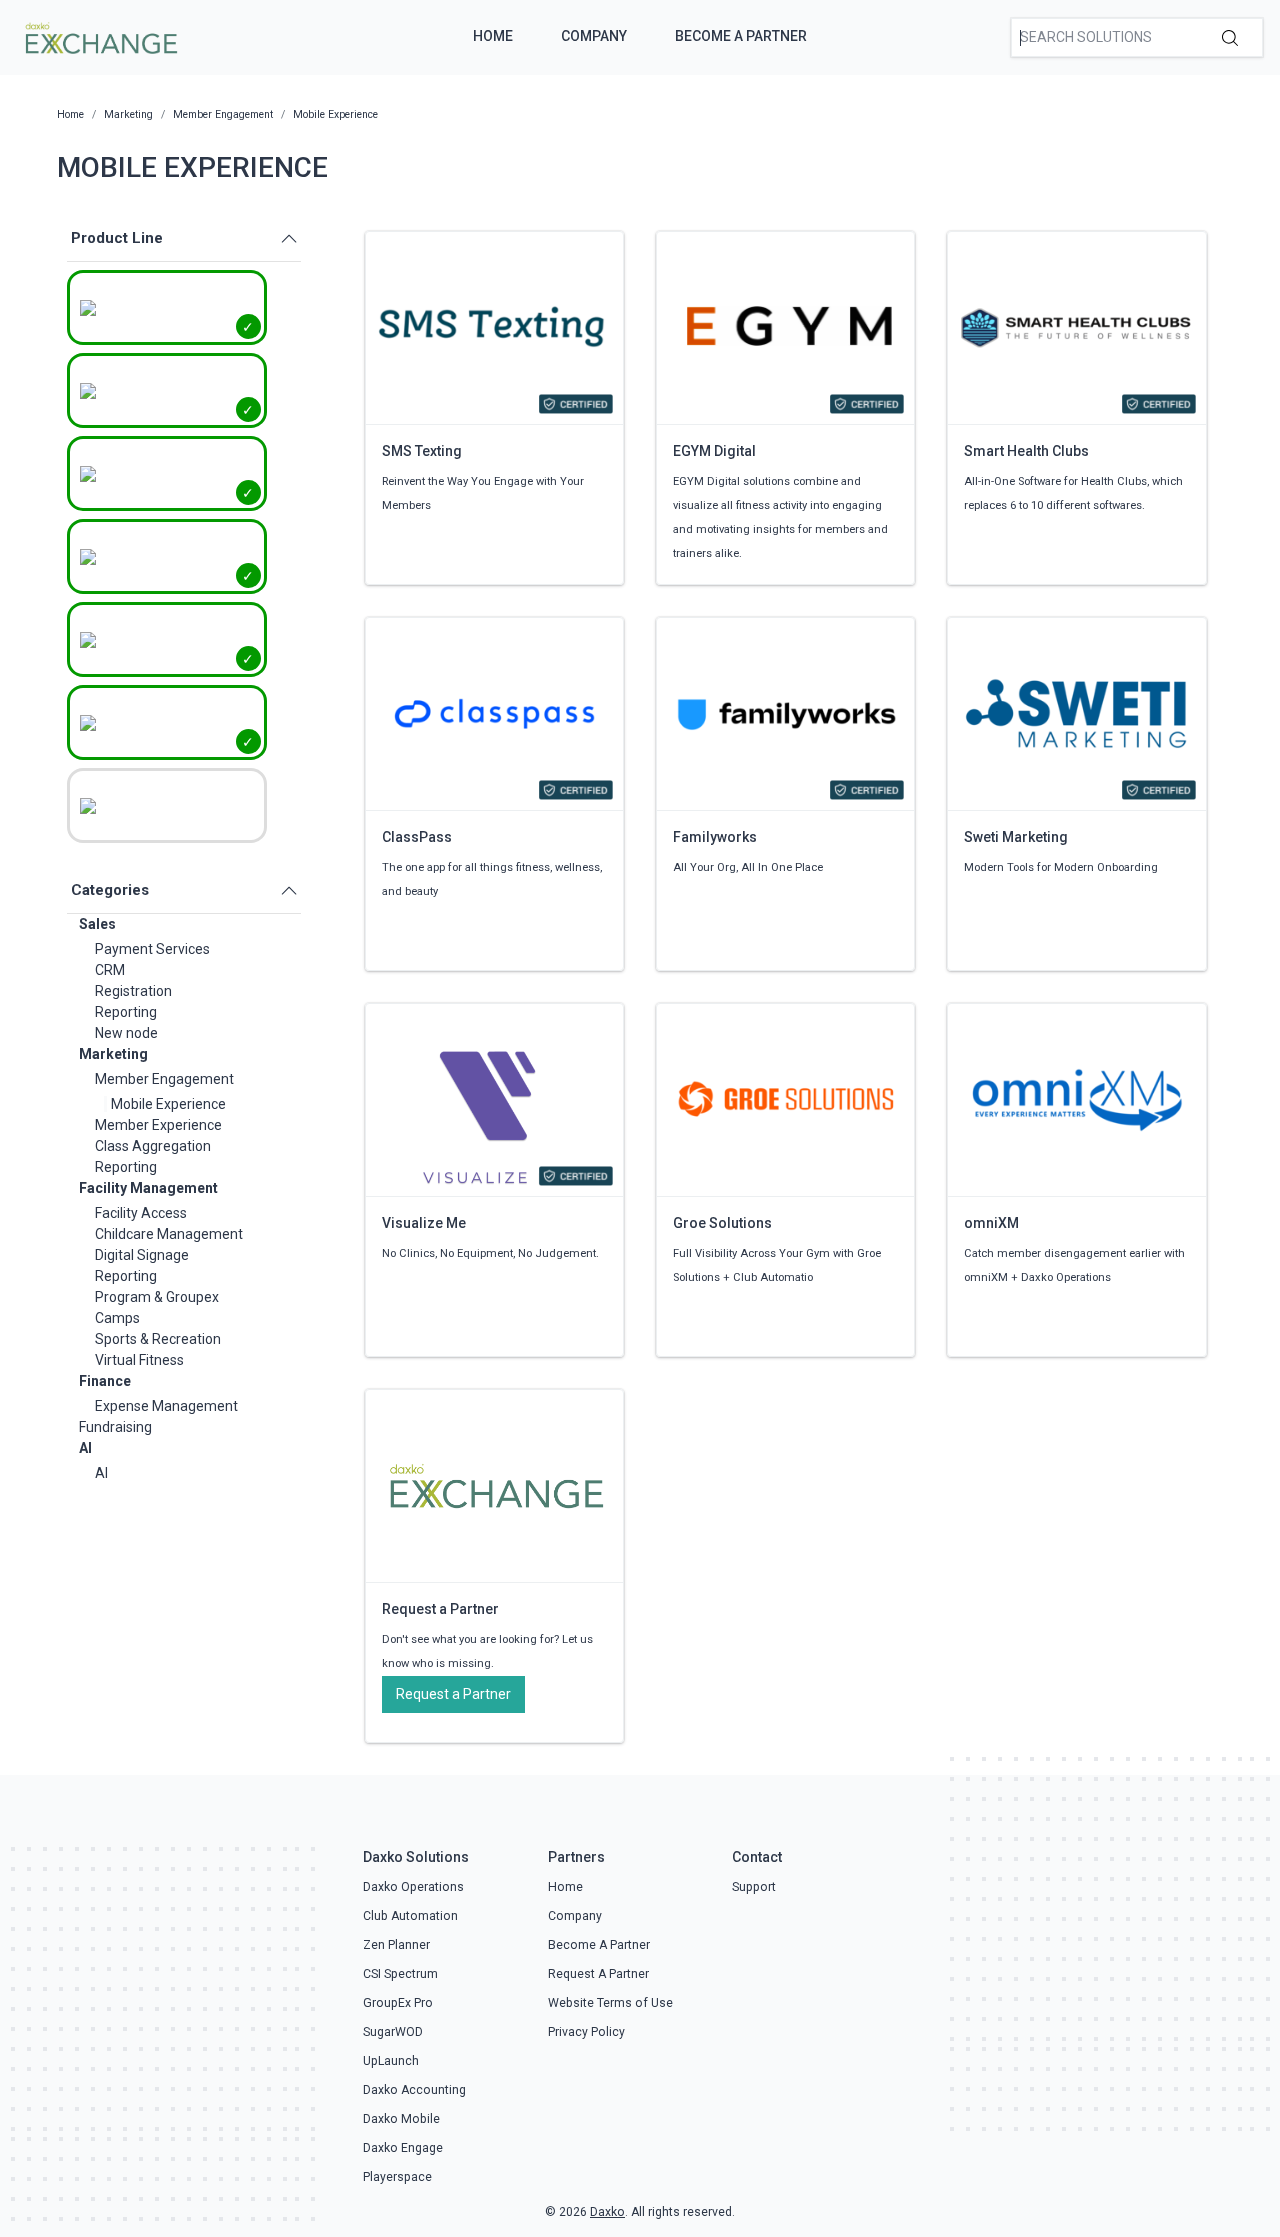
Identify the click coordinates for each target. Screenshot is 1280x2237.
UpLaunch (391, 2061)
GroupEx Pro (398, 2003)
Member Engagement (164, 1079)
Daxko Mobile (401, 2119)
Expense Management (166, 1406)
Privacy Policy (586, 2032)
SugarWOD (393, 2032)
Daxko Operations (413, 1887)
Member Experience (158, 1125)
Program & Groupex (157, 1297)
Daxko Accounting (414, 2090)
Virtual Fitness (139, 1360)
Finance (105, 1381)
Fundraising (115, 1427)
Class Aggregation (153, 1146)
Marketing (113, 1054)
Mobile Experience (168, 1104)
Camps (117, 1318)
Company (594, 36)
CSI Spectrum (400, 1974)
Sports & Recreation (158, 1339)
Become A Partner (741, 36)
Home (493, 36)
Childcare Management (169, 1234)
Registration (133, 991)
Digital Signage (142, 1255)
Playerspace (397, 2177)
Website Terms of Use (610, 2003)
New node (126, 1033)
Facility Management (148, 1188)
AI (85, 1448)
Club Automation (410, 1916)
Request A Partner (598, 1974)
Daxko (607, 2212)
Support (754, 1887)
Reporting (126, 1012)
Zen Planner (396, 1945)
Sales (97, 924)
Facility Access (141, 1213)
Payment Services (152, 949)
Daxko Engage (403, 2148)
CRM (110, 970)
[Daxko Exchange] (99, 36)
